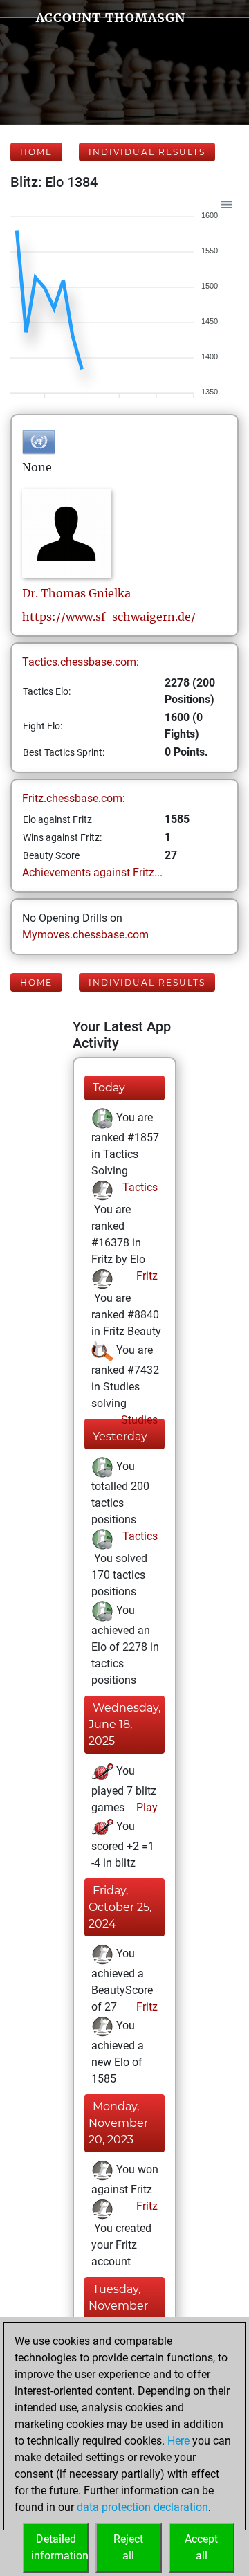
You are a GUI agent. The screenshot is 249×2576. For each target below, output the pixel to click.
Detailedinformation (60, 2547)
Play (146, 1807)
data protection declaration (142, 2507)
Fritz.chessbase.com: (74, 798)
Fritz (146, 1276)
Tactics (139, 1187)
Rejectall (128, 2547)
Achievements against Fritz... (92, 872)
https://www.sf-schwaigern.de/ (109, 617)
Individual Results (147, 152)
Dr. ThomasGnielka (76, 593)
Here (178, 2441)
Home (36, 152)
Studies (138, 1420)
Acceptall (201, 2547)
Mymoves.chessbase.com (85, 935)
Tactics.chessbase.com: (81, 662)
